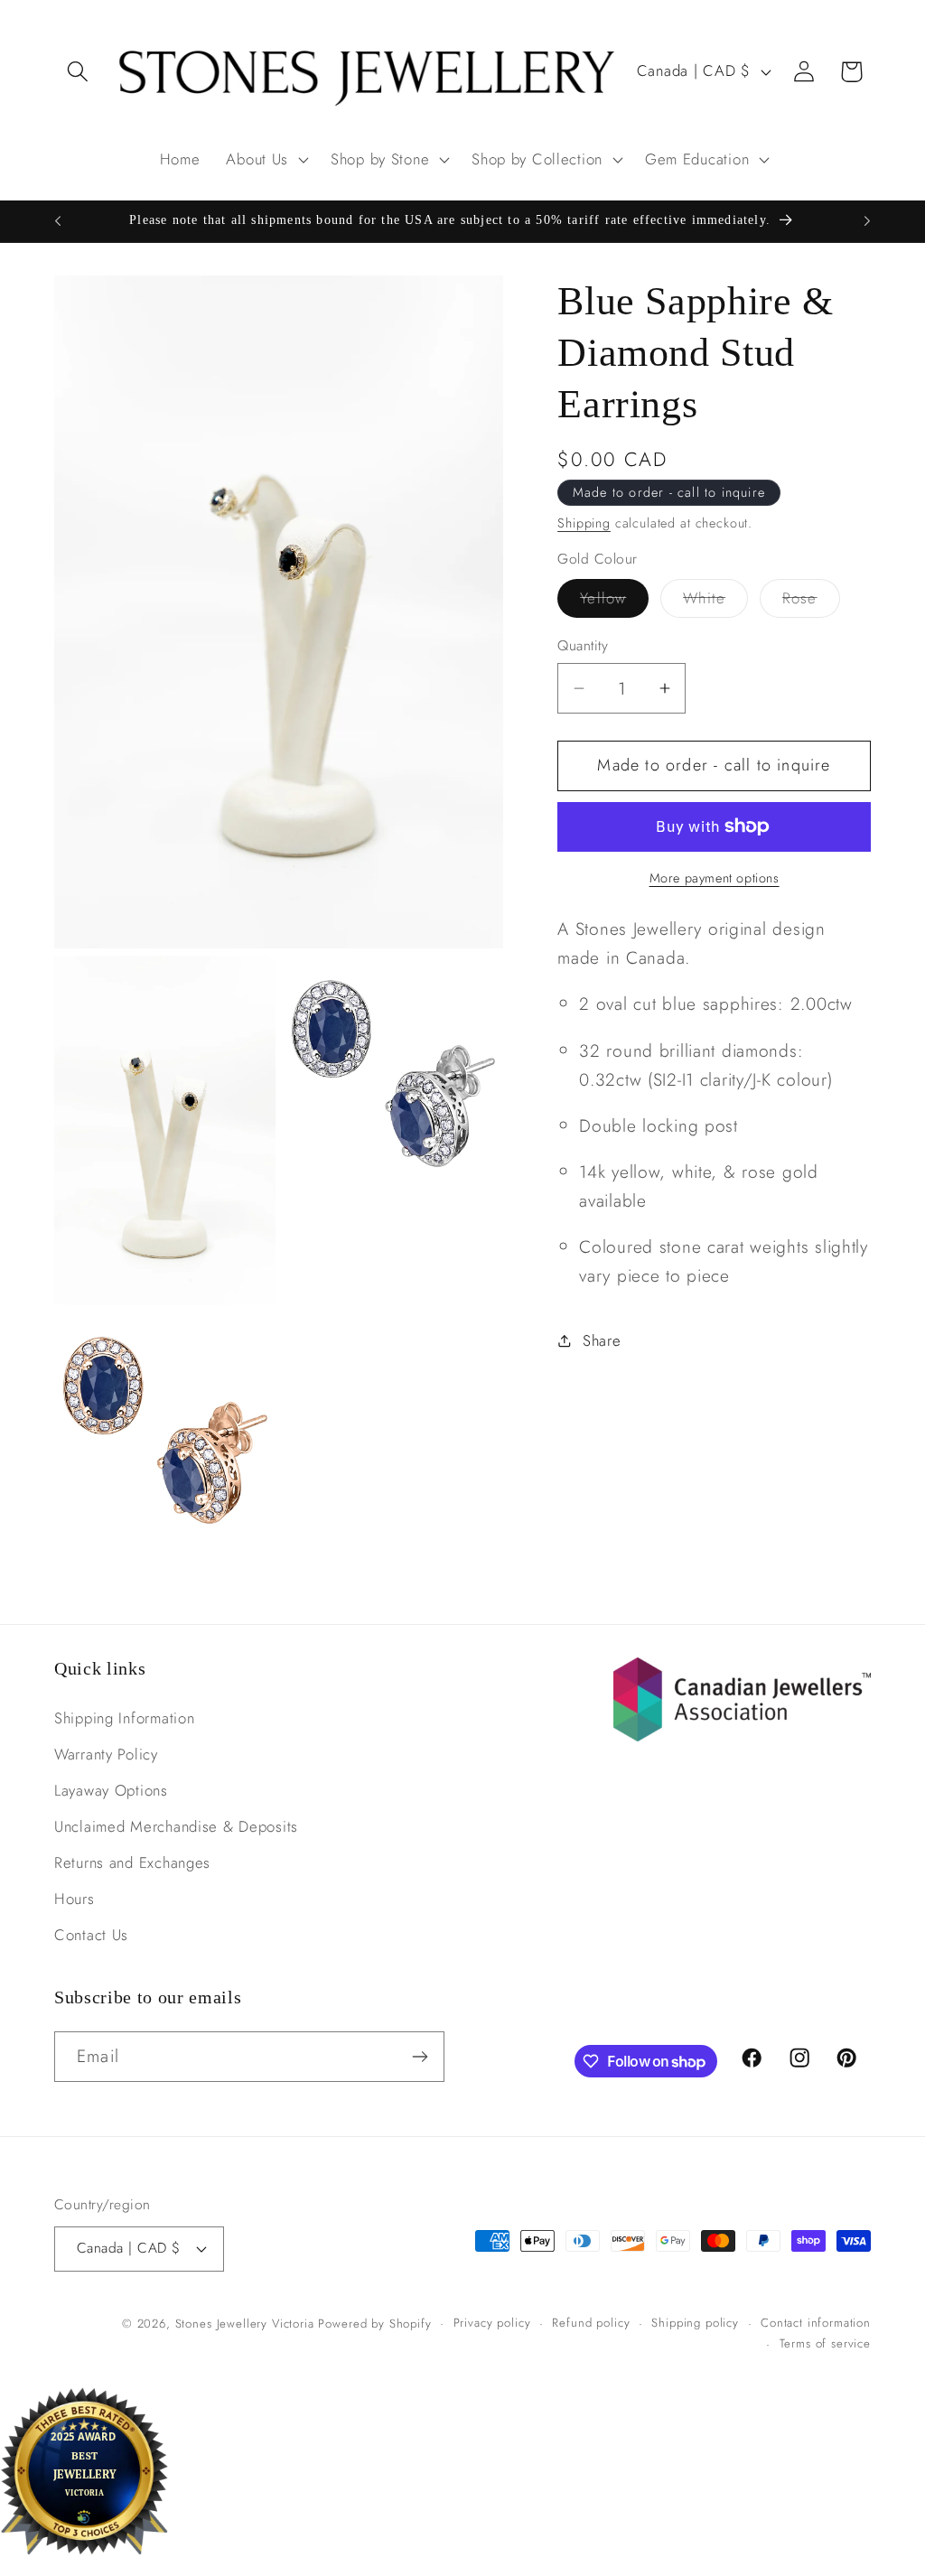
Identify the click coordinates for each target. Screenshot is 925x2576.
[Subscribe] (420, 2057)
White (715, 602)
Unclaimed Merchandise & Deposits (176, 1826)
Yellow (614, 602)
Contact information (816, 2323)
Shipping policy (695, 2323)
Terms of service (825, 2343)
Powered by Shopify (374, 2324)
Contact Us (91, 1935)
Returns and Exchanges (132, 1862)
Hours (75, 1899)
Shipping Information (124, 1718)
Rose (811, 602)
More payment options (715, 878)
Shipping (584, 523)
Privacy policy (492, 2323)
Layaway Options (111, 1790)
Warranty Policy (106, 1754)
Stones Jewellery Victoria (245, 2324)
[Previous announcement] (58, 221)
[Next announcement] (867, 221)
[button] (78, 72)
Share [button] (602, 1340)
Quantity (583, 646)
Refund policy (591, 2323)
